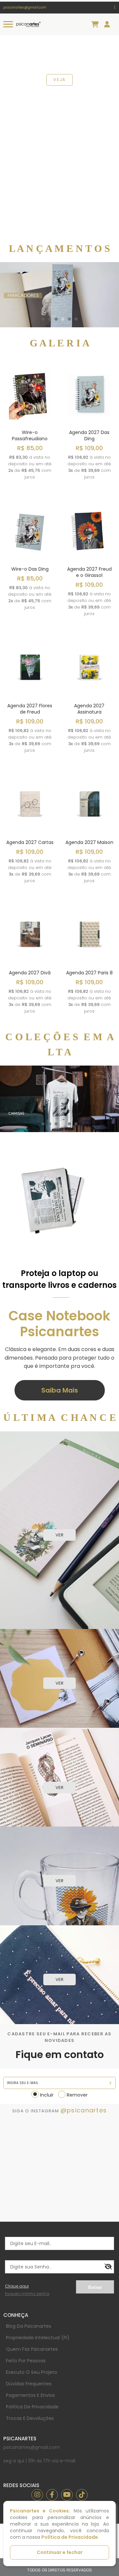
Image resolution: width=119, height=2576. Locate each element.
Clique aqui (17, 2286)
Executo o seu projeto (32, 2372)
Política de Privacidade (32, 2407)
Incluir (47, 2095)
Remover (77, 2095)
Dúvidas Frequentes (29, 2384)
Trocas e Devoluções (30, 2418)
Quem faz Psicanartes (32, 2349)
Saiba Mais (60, 1390)
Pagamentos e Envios (30, 2395)
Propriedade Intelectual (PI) (38, 2338)
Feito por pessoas (26, 2361)
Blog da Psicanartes (29, 2326)
